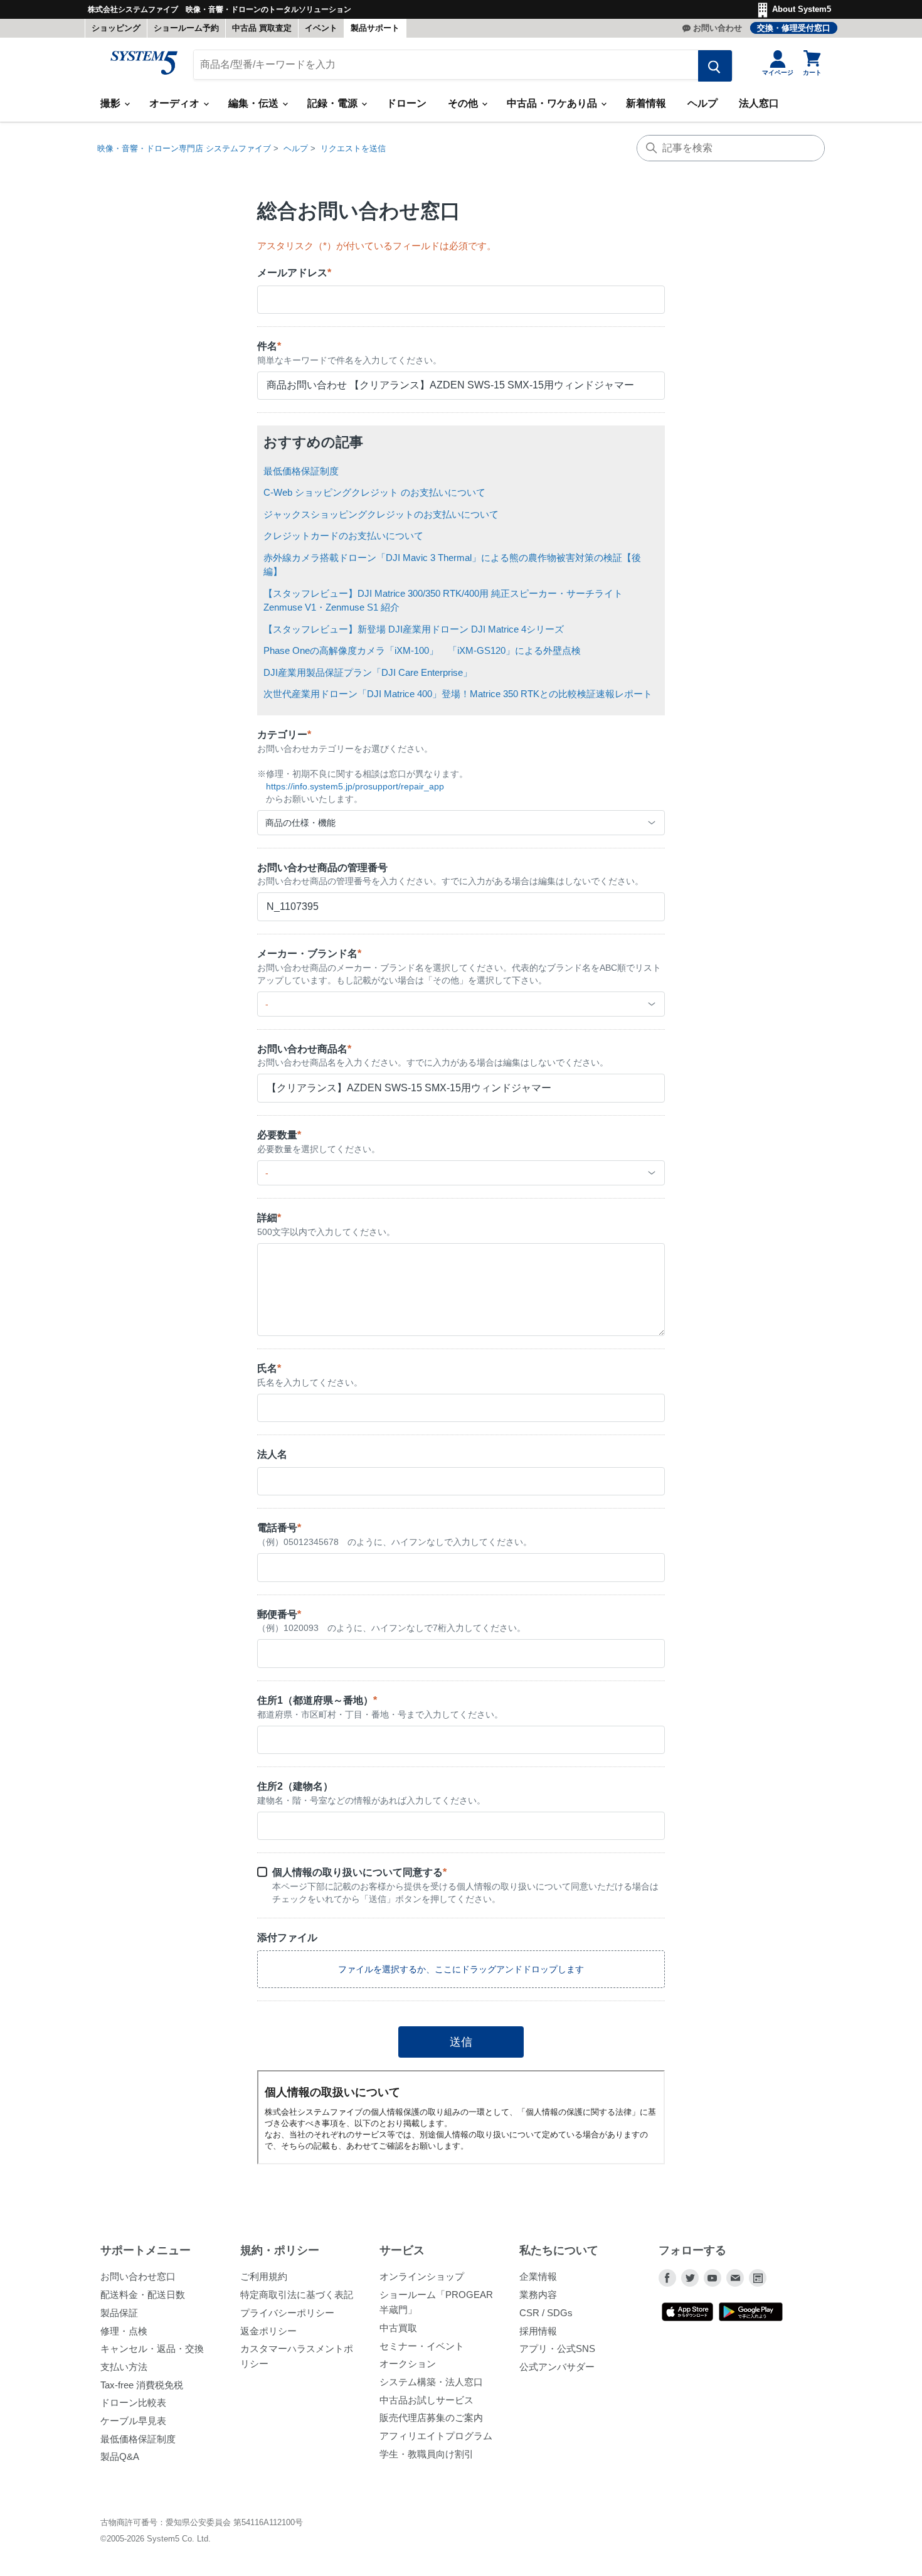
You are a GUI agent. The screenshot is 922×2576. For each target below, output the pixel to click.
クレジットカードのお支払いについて (343, 536)
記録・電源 (334, 103)
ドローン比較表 (133, 2402)
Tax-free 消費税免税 (142, 2385)
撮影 (112, 103)
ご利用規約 (264, 2276)
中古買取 (398, 2328)
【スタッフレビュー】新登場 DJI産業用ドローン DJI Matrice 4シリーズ (414, 629)
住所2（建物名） (295, 1786)
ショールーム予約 (186, 28)
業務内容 (538, 2295)
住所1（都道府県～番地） (317, 1700)
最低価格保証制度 (301, 471)
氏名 (269, 1368)
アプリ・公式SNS (557, 2349)
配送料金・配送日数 (143, 2295)
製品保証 (119, 2313)
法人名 (272, 1454)
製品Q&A (120, 2456)
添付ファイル (287, 1937)
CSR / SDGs (546, 2313)
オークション (408, 2364)
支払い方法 (124, 2367)
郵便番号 (279, 1614)
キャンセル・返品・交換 (152, 2349)
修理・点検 (124, 2331)
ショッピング (116, 28)
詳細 (269, 1218)
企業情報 (538, 2276)
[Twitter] (690, 2278)
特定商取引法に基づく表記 (297, 2295)
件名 (269, 346)
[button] (461, 1969)
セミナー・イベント (422, 2346)
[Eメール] (735, 2278)
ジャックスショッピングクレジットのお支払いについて (381, 514)
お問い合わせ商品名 (304, 1049)
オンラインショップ (422, 2276)
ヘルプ (702, 103)
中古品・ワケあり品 (553, 103)
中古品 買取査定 (262, 28)
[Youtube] (713, 2278)
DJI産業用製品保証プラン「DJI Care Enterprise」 (368, 672)
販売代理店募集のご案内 (431, 2418)
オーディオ (176, 103)
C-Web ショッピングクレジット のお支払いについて (374, 492)
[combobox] (461, 823)
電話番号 (279, 1528)
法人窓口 (759, 103)
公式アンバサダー (557, 2367)
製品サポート (375, 28)
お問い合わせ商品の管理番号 (322, 868)
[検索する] (715, 66)
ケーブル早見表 (133, 2421)
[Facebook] (667, 2278)
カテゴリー (284, 735)
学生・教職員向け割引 (427, 2454)
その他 (464, 103)
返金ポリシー (268, 2331)
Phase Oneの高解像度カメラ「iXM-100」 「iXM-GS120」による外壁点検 (422, 650)
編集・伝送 (255, 103)
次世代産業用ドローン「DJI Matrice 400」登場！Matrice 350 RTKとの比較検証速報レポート (458, 694)
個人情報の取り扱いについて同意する (359, 1872)
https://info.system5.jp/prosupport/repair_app (355, 786)
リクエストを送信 (353, 148)
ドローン (406, 103)
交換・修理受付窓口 (794, 28)
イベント (321, 28)
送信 (461, 2042)
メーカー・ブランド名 (309, 954)
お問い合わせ (718, 28)
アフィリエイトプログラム (436, 2436)
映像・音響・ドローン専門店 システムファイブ (184, 148)
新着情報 (646, 103)
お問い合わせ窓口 (138, 2276)
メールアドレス (294, 273)
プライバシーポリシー (287, 2313)
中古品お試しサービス (427, 2400)
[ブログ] (758, 2278)
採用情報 (538, 2331)
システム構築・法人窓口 (431, 2382)
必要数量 (279, 1135)
